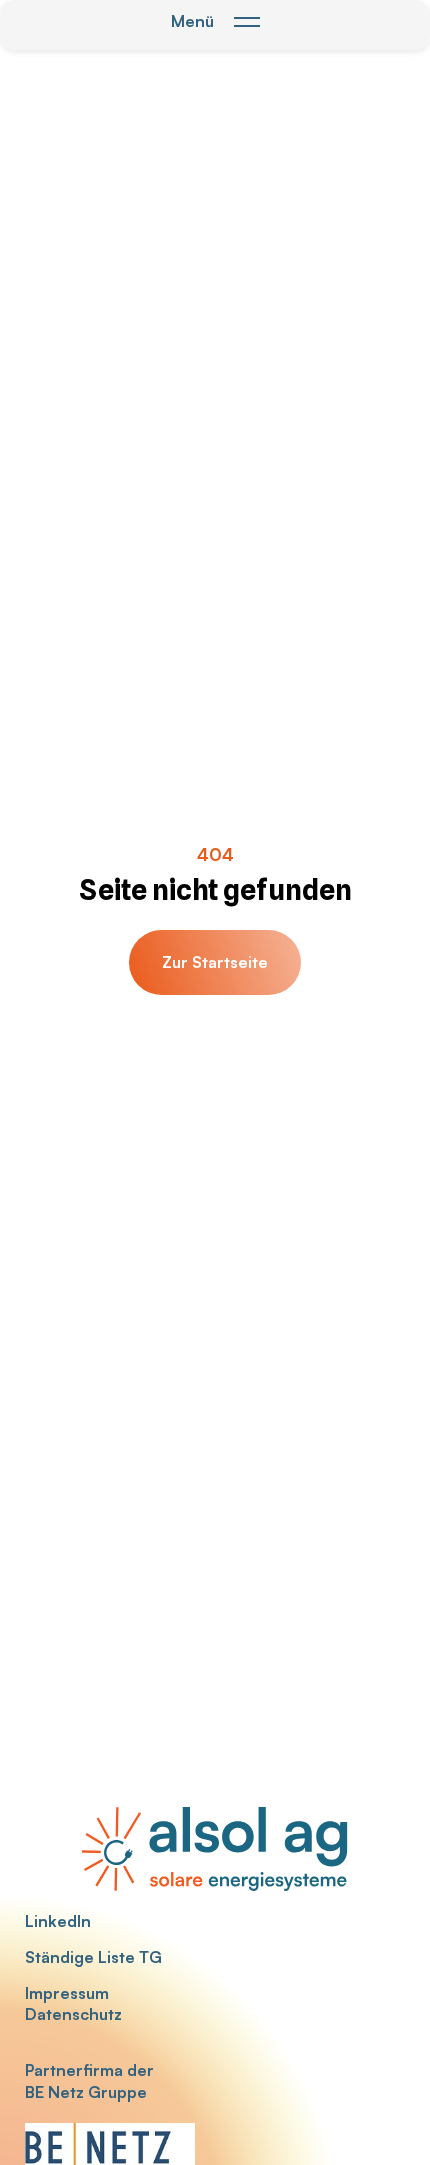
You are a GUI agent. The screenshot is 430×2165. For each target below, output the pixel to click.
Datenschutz (73, 2014)
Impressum (67, 1993)
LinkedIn (58, 1921)
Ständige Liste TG (93, 1957)
